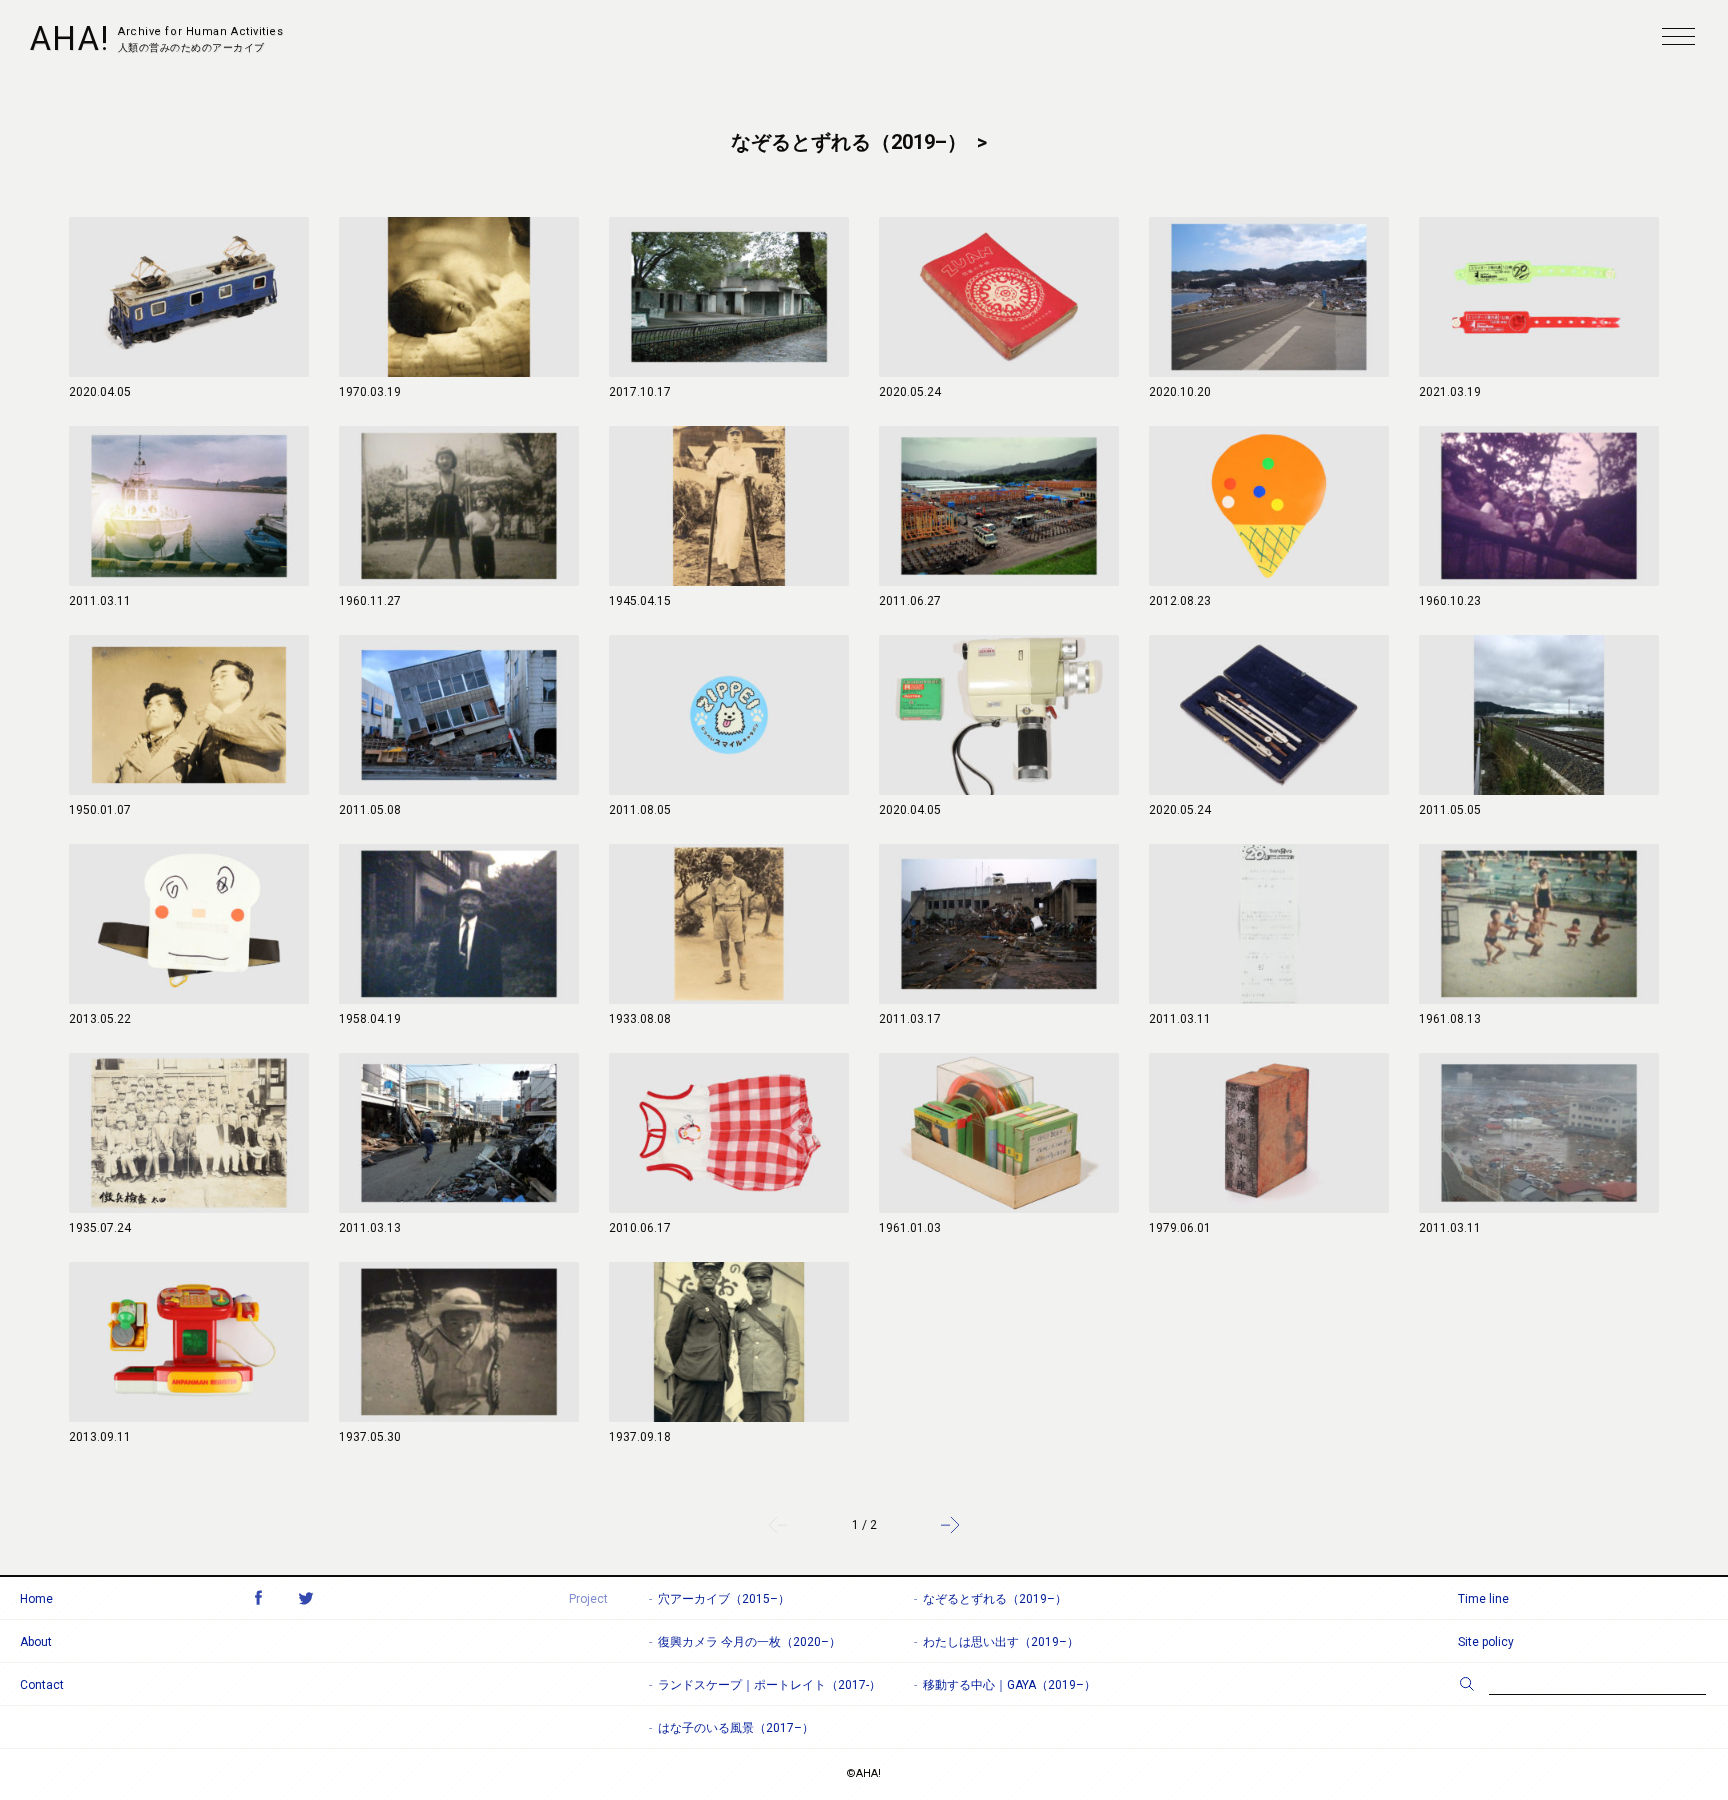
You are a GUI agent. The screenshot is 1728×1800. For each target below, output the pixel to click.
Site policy (1486, 1642)
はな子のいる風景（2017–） (736, 1728)
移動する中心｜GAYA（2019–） (1009, 1685)
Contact (42, 1685)
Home (36, 1599)
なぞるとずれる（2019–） (995, 1599)
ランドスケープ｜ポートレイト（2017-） (769, 1685)
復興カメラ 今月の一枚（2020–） (749, 1642)
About (36, 1642)
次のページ (950, 1525)
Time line (1483, 1599)
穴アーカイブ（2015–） (724, 1599)
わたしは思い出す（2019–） (1001, 1642)
